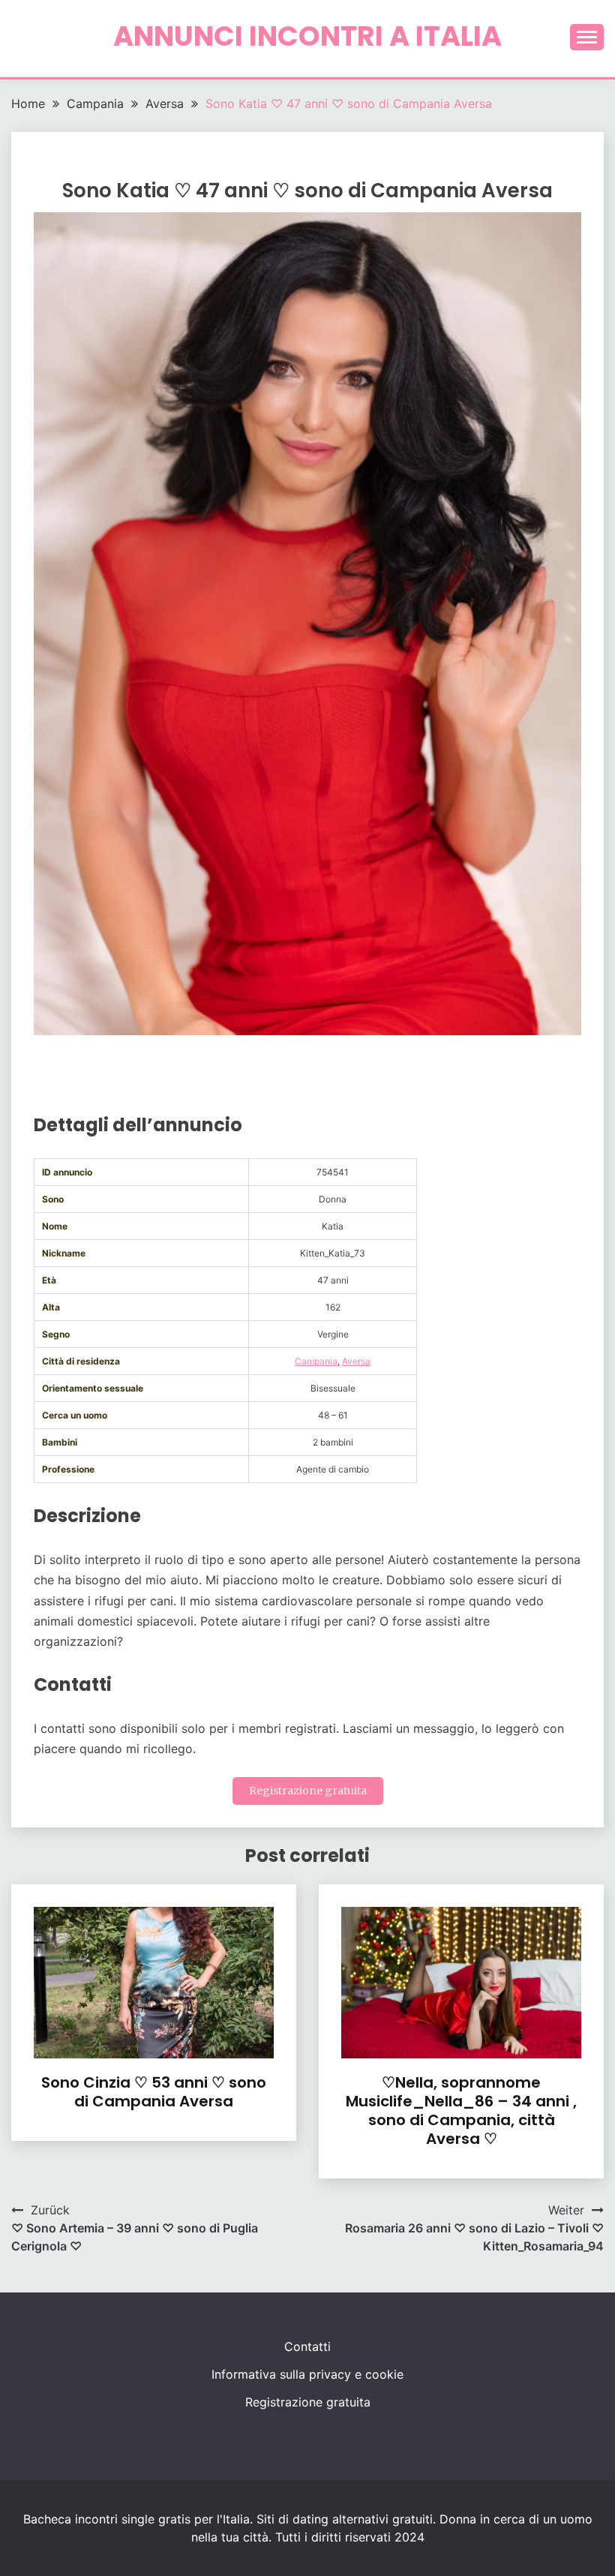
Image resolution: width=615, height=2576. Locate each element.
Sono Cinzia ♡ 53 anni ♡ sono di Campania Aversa (154, 2092)
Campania (316, 1361)
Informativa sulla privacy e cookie (307, 2374)
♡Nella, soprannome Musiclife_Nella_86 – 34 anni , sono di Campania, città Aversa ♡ (461, 2111)
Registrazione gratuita (308, 1791)
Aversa (356, 1361)
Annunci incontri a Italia (307, 36)
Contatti (307, 2346)
